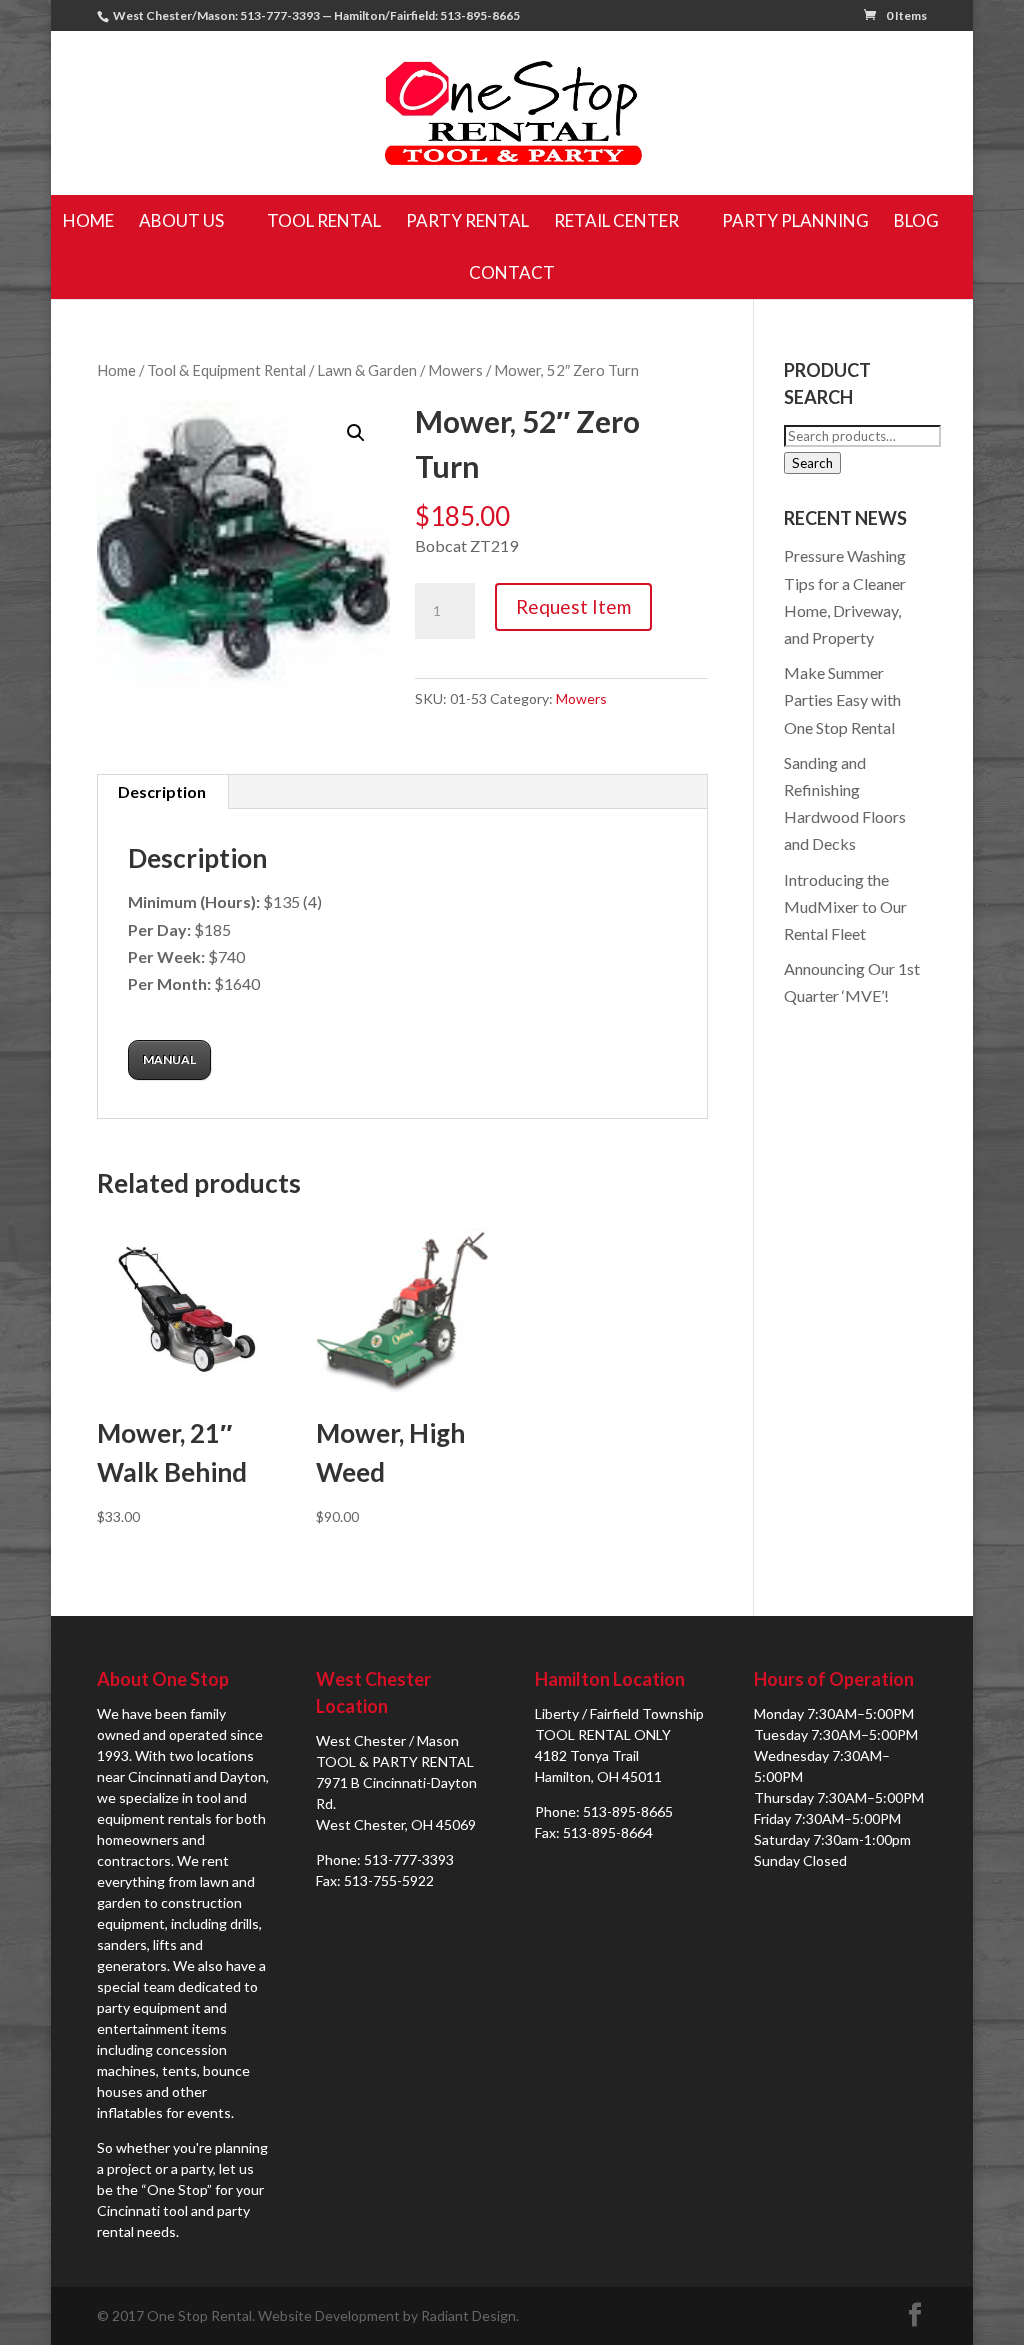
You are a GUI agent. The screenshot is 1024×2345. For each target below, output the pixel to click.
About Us (181, 220)
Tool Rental (324, 220)
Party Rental (467, 220)
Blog (916, 220)
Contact (512, 272)
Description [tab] (162, 791)
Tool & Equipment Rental (226, 370)
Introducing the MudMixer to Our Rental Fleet (845, 906)
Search (812, 463)
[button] (356, 433)
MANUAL (169, 1059)
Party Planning (795, 220)
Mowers (455, 370)
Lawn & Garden (367, 370)
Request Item (573, 606)
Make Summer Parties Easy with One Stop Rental (842, 699)
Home (88, 220)
